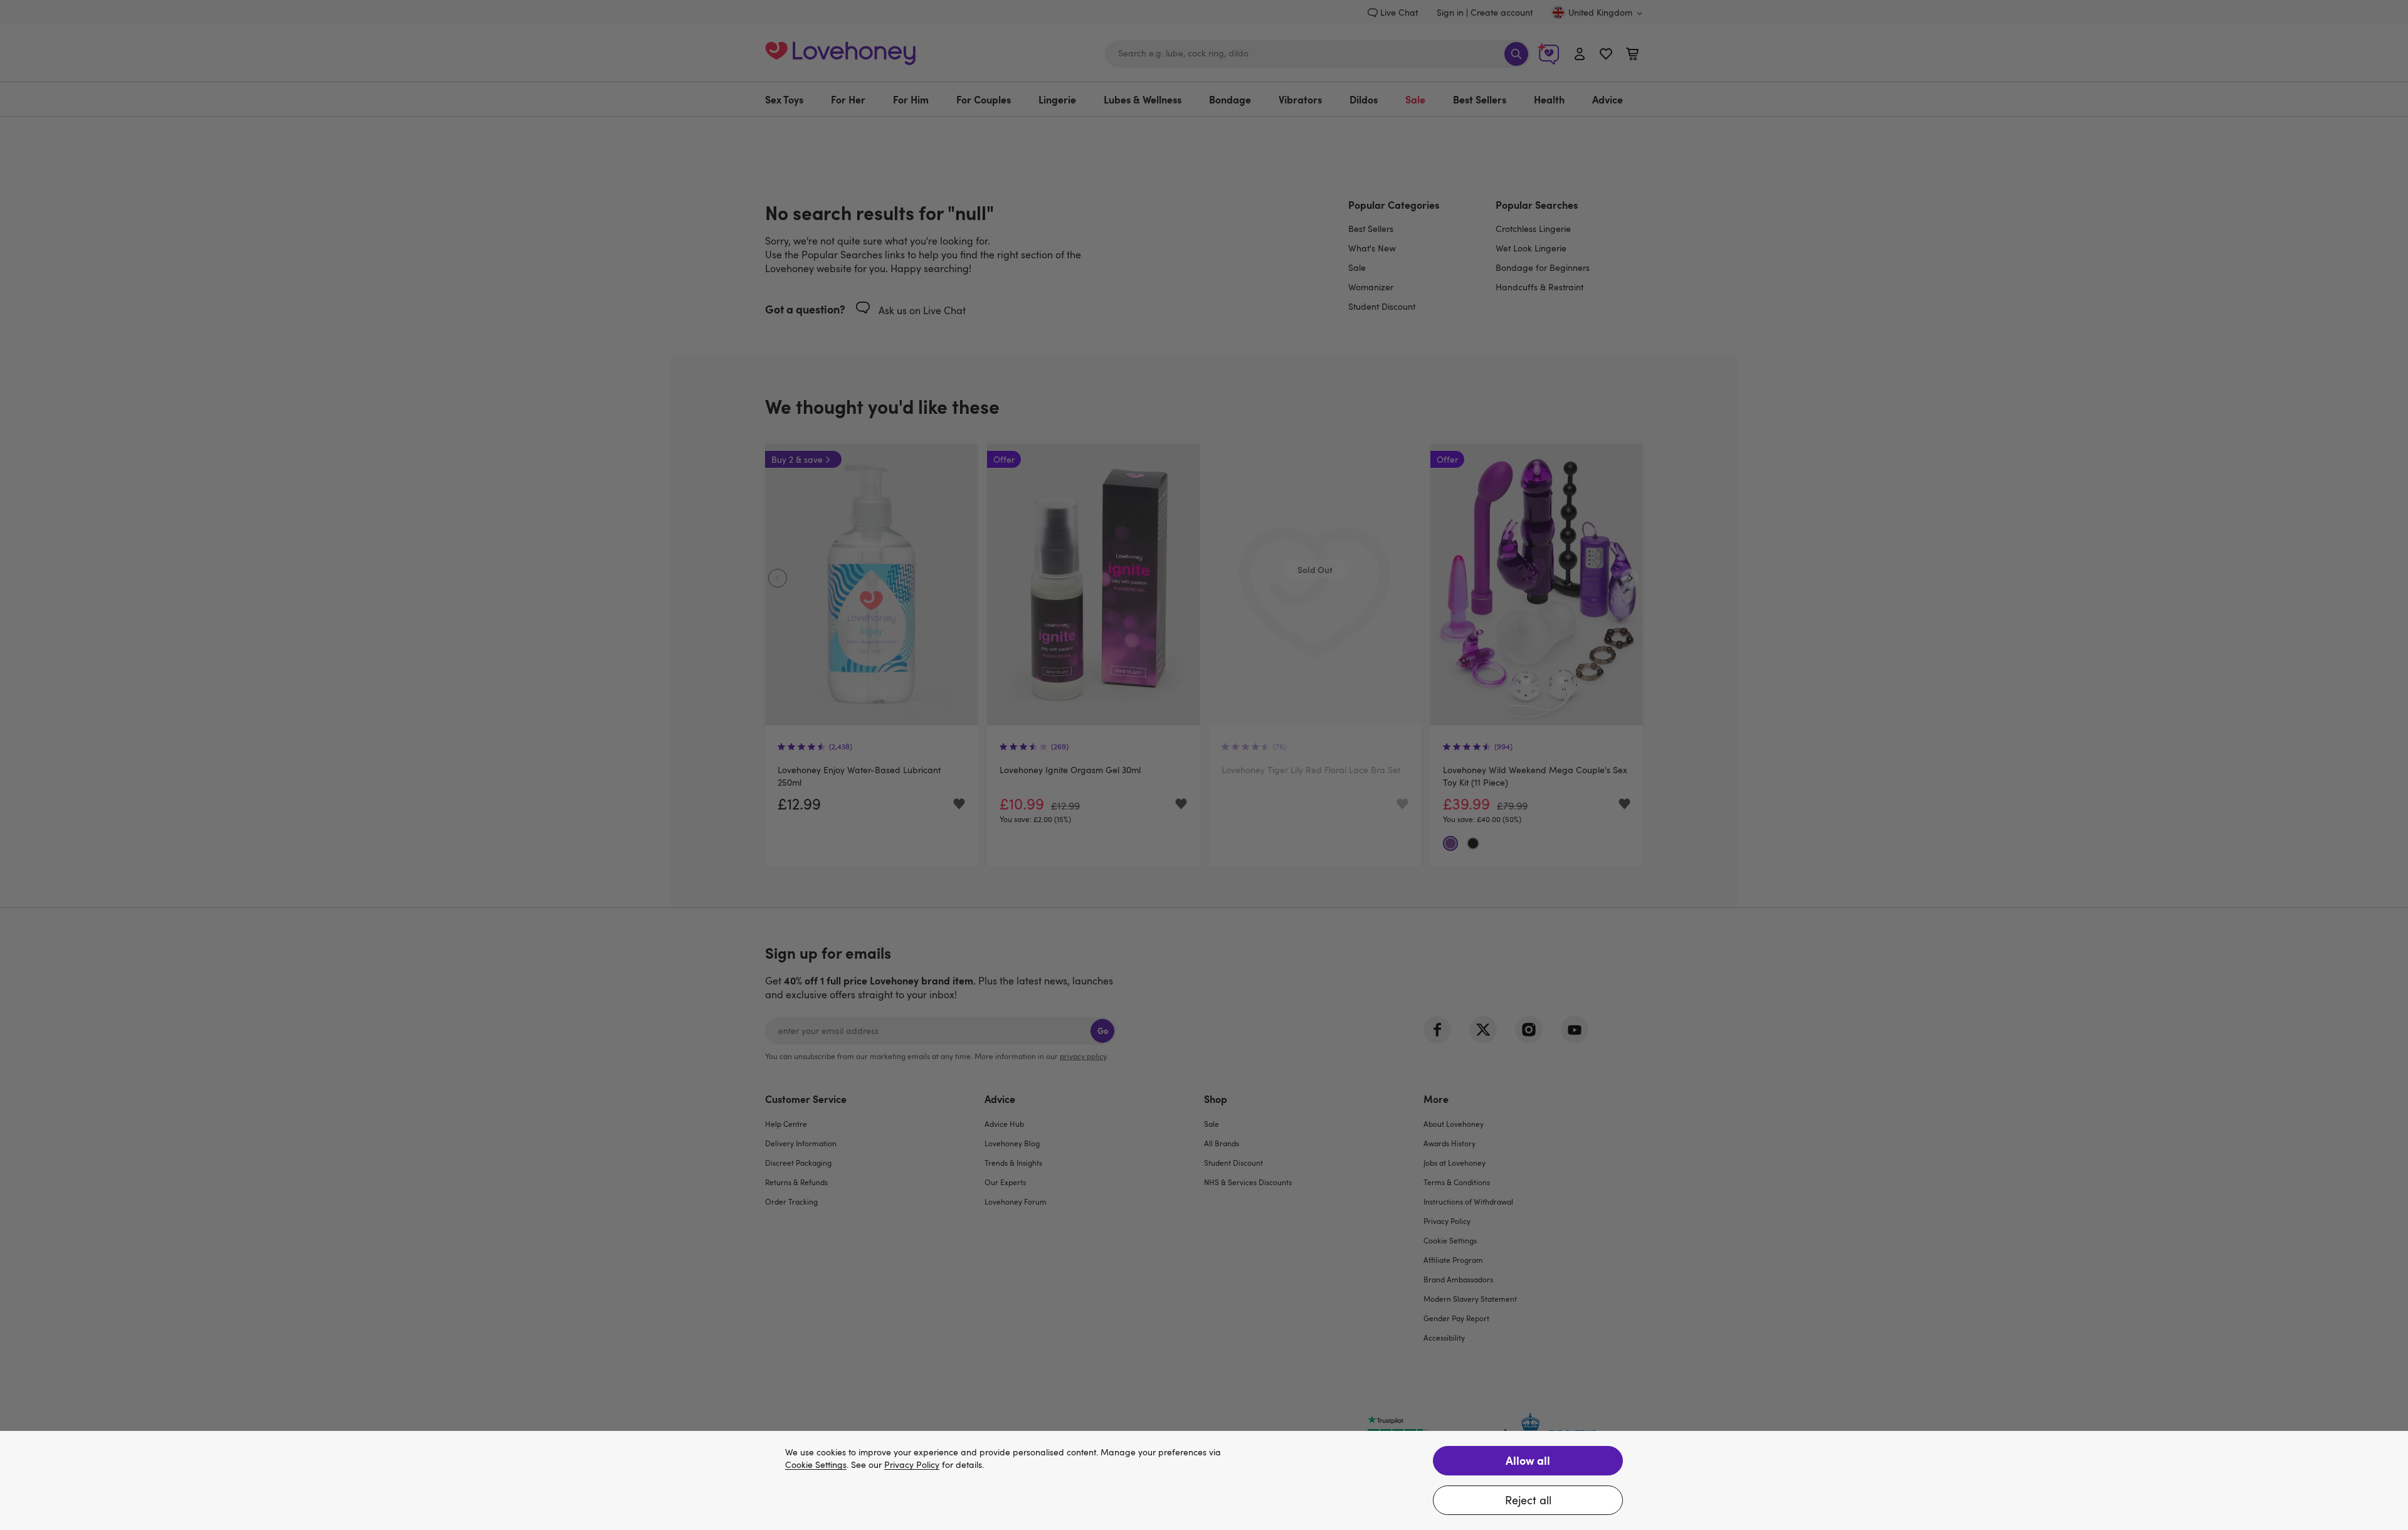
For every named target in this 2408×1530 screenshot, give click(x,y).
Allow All (1528, 1460)
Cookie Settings (816, 1465)
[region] (1204, 1480)
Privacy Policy (912, 1465)
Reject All (1528, 1500)
